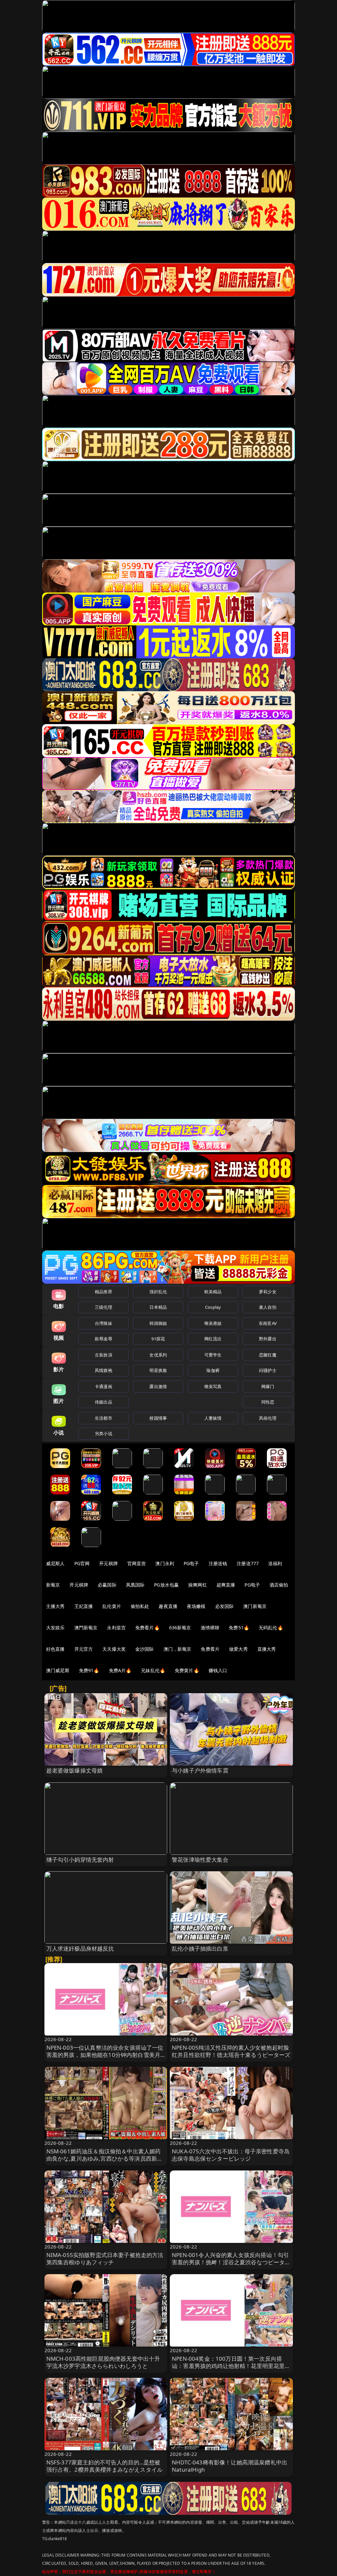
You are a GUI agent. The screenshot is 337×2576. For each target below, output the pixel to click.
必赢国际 (107, 1585)
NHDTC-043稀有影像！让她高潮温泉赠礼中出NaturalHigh (230, 2466)
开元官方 (84, 1649)
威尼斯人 (55, 1563)
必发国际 (225, 1606)
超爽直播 (226, 1585)
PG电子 (191, 1563)
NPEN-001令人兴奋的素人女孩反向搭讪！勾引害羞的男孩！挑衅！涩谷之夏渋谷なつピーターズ (231, 2262)
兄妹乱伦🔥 (153, 1670)
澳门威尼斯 (58, 1670)
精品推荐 (104, 1292)
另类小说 (104, 1433)
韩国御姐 (158, 1323)
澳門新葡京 (86, 1628)
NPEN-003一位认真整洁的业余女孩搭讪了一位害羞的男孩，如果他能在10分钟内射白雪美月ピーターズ (105, 2055)
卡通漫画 (104, 1386)
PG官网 (82, 1563)
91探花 (158, 1339)
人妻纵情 (213, 1418)
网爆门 (268, 1386)
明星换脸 (158, 1370)
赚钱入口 (218, 1670)
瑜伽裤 (213, 1370)
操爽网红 (198, 1585)
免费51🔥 (239, 1628)
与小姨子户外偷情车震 (200, 1770)
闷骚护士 (268, 1370)
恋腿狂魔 (268, 1355)
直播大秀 (267, 1649)
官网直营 (137, 1563)
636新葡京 (180, 1628)
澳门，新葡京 (178, 1649)
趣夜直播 (168, 1606)
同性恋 (268, 1402)
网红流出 (213, 1339)
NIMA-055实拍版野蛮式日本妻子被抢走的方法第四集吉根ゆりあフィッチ (105, 2259)
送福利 (275, 1563)
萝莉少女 (268, 1292)
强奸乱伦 (158, 1292)
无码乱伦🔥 (271, 1628)
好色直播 (55, 1649)
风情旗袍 (104, 1370)
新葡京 (53, 1585)
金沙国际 (145, 1649)
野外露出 (268, 1339)
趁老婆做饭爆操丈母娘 (75, 1770)
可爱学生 (213, 1355)
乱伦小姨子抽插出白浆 (200, 1948)
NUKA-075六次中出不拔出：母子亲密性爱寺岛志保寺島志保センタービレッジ (231, 2155)
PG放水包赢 (166, 1585)
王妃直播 (84, 1606)
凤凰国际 (135, 1585)
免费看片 (210, 1649)
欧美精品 (213, 1292)
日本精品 (158, 1307)
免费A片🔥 (120, 1670)
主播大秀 (55, 1606)
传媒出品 (104, 1402)
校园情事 (158, 1418)
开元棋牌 (108, 1563)
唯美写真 (213, 1386)
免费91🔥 (89, 1670)
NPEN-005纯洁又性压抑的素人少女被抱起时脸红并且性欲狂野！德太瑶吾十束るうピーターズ (231, 2051)
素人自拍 (268, 1307)
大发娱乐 (55, 1628)
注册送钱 (218, 1563)
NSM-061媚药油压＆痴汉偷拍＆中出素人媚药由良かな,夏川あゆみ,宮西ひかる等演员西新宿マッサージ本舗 (105, 2158)
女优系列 (158, 1355)
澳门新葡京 (255, 1606)
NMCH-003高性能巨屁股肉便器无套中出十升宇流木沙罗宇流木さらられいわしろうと (103, 2362)
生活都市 (104, 1418)
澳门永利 (165, 1563)
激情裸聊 (210, 1628)
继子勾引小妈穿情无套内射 (80, 1860)
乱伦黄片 (112, 1606)
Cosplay (213, 1307)
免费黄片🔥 (187, 1670)
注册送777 (248, 1563)
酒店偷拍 (279, 1585)
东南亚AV (268, 1323)
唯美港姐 (213, 1323)
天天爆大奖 (114, 1649)
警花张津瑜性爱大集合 (200, 1860)
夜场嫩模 (196, 1606)
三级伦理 (104, 1307)
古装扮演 (104, 1355)
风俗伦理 (268, 1418)
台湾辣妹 (104, 1323)
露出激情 (158, 1386)
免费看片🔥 (147, 1628)
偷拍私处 (140, 1606)
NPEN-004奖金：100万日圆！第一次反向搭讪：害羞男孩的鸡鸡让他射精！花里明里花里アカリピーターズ (231, 2366)
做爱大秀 (238, 1649)
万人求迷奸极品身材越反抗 (80, 1948)
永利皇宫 (116, 1628)
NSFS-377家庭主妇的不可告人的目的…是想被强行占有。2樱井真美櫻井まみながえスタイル (105, 2466)
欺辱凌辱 (104, 1339)
